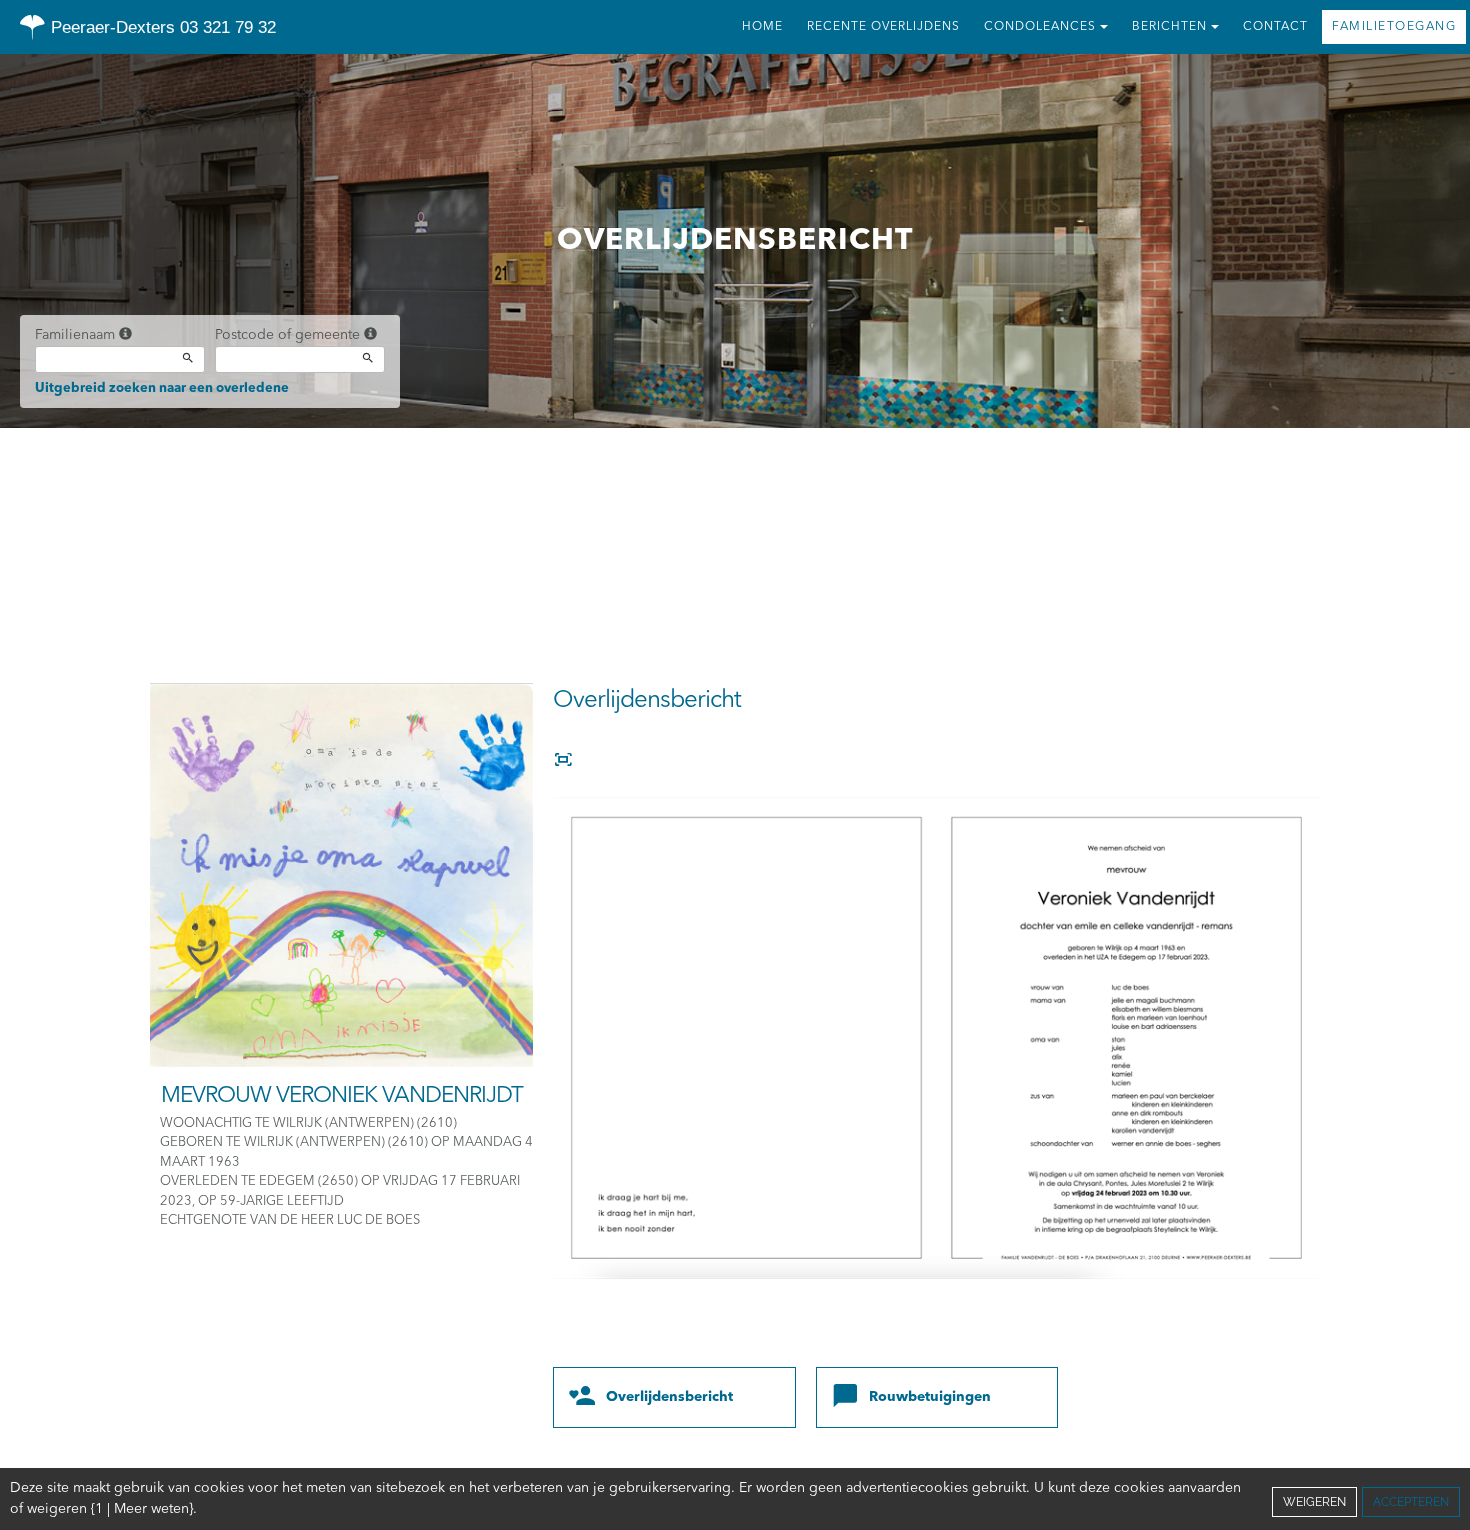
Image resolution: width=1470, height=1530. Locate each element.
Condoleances (1040, 27)
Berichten (1169, 27)
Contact (1275, 27)
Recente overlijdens (883, 27)
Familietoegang (1394, 27)
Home (762, 27)
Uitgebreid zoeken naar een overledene (162, 388)
